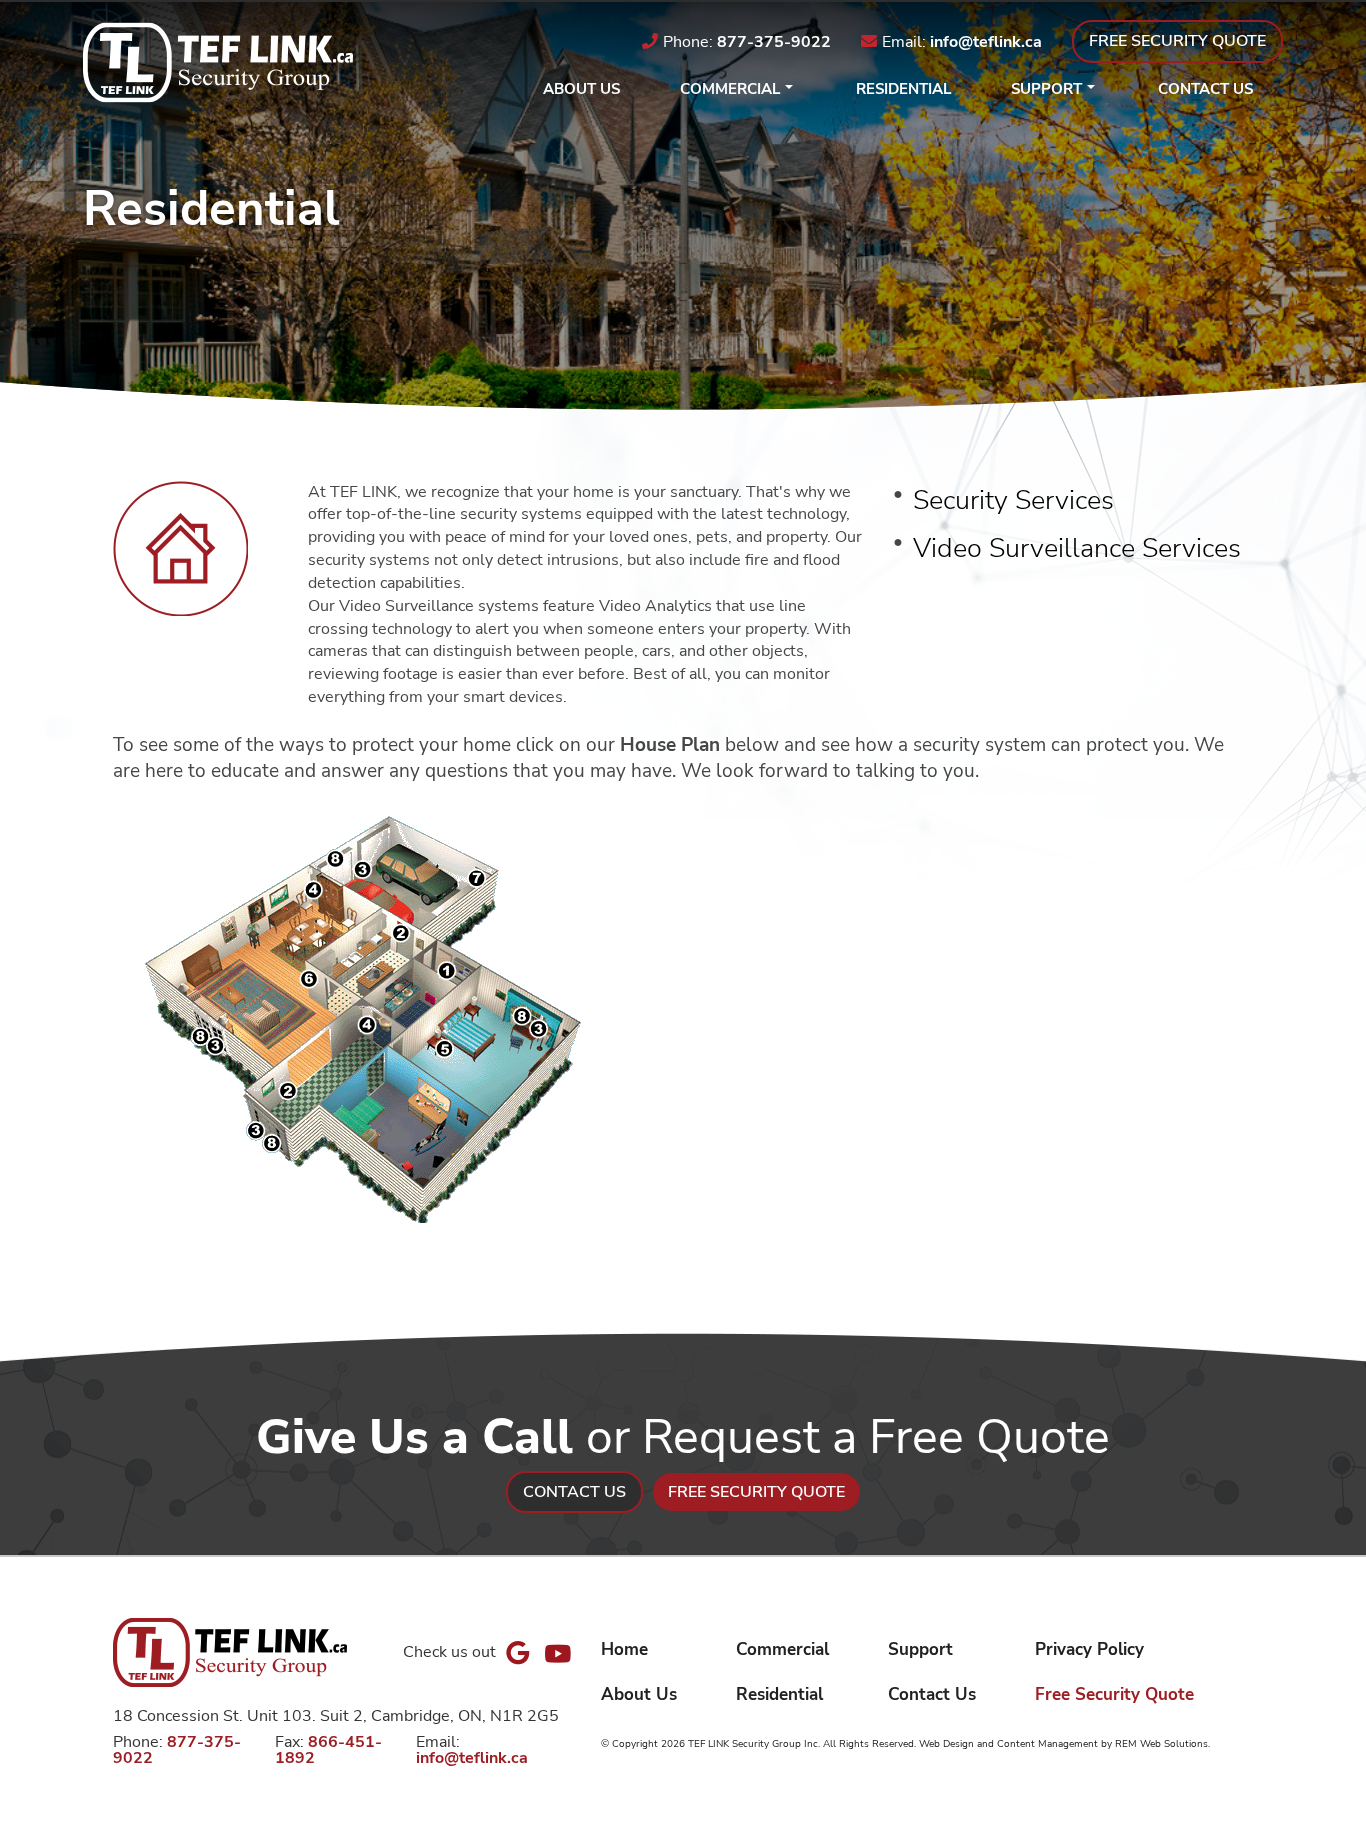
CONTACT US (574, 1492)
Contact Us (1205, 89)
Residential (903, 89)
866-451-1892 (328, 1750)
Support (1046, 89)
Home (624, 1649)
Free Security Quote (1114, 1694)
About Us (581, 89)
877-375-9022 (774, 42)
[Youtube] (558, 1652)
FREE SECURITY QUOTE (1177, 41)
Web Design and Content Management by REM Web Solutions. (1064, 1744)
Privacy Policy (1089, 1649)
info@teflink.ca (986, 42)
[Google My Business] (518, 1653)
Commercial (730, 89)
